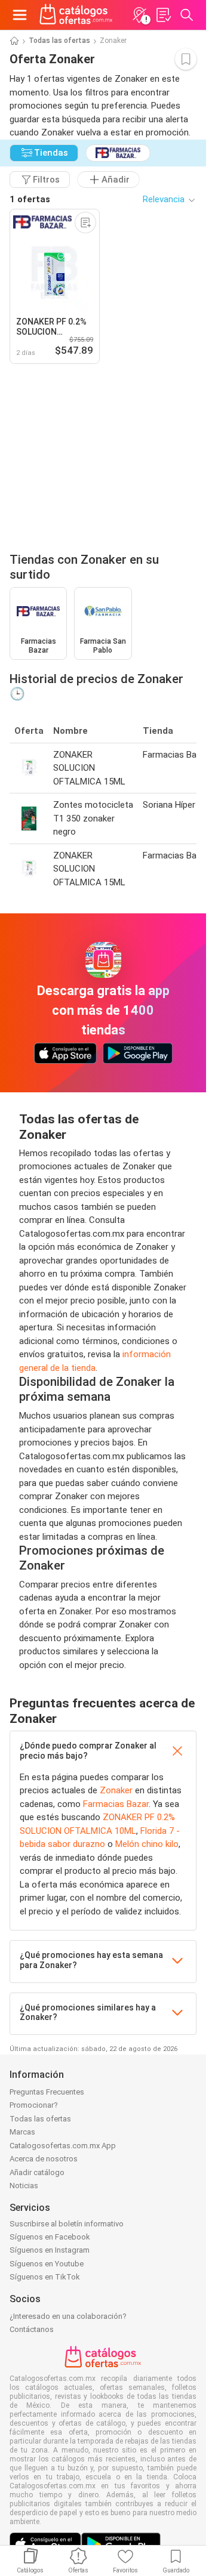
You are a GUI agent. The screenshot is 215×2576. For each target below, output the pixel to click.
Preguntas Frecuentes (47, 2092)
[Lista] (163, 15)
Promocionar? (34, 2105)
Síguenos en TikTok (45, 2277)
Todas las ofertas (59, 41)
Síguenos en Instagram (50, 2250)
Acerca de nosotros (44, 2159)
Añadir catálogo (37, 2172)
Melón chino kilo (147, 1844)
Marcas (22, 2132)
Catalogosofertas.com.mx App (63, 2146)
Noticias (24, 2186)
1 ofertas (30, 199)
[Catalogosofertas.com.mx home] (76, 15)
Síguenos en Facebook (50, 2237)
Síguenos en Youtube (47, 2264)
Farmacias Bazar (116, 1804)
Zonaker (116, 1790)
